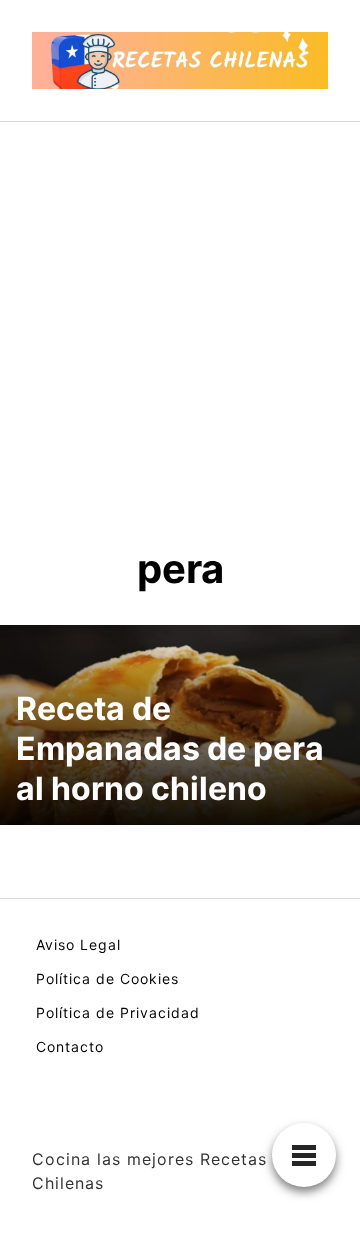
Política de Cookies (107, 978)
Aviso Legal (78, 944)
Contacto (70, 1046)
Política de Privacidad (118, 1012)
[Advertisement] (180, 312)
